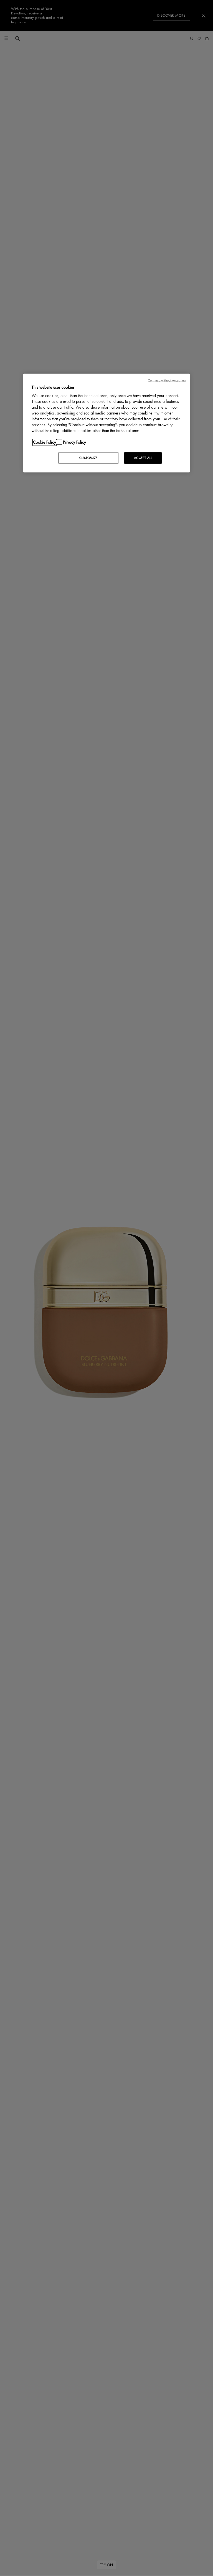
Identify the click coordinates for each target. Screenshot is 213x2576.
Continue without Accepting (167, 380)
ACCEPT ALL (143, 458)
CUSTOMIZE (88, 458)
